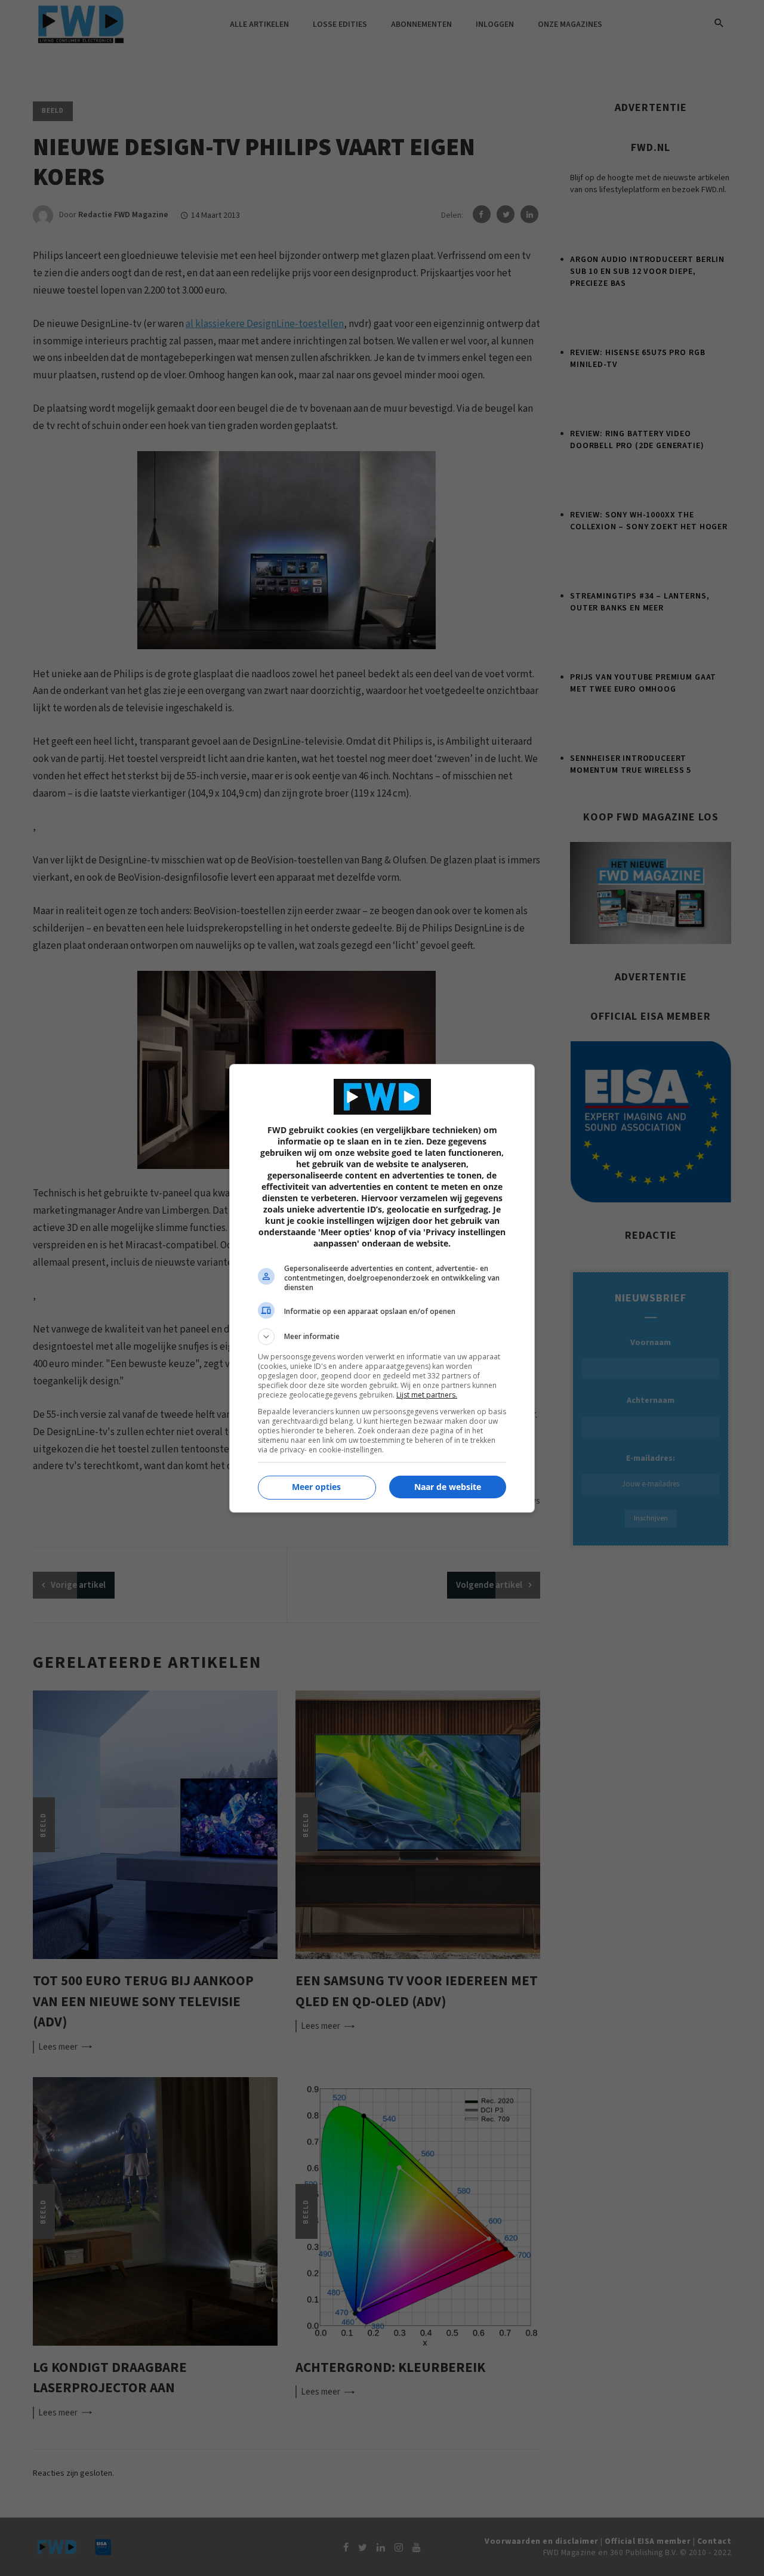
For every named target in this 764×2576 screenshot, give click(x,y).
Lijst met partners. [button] (427, 1395)
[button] (382, 1337)
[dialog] (382, 1288)
